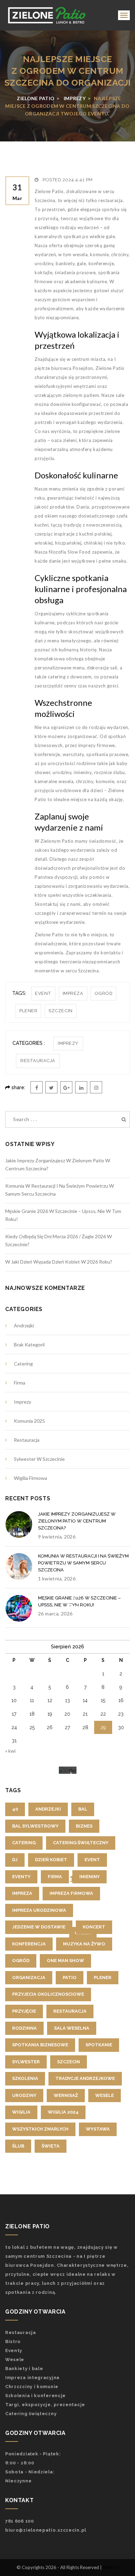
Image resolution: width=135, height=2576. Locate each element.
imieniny (89, 1877)
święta (51, 2146)
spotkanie (99, 2045)
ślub (18, 2146)
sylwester (26, 2062)
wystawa (98, 2129)
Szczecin (60, 1011)
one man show (65, 1961)
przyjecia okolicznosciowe (48, 1994)
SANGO (111, 2567)
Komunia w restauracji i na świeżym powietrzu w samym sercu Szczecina (83, 1563)
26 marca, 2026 (55, 1614)
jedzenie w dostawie (39, 1927)
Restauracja (38, 1061)
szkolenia (25, 2078)
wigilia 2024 (63, 2112)
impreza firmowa (71, 1893)
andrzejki (48, 1809)
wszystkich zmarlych (40, 2129)
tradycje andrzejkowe (85, 2078)
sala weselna (72, 2028)
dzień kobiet (51, 1860)
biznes (84, 1826)
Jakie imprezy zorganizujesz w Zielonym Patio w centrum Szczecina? (77, 1521)
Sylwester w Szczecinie (39, 1459)
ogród (104, 993)
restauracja (70, 2011)
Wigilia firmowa (30, 1478)
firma (55, 1877)
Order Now (83, 1936)
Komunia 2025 (29, 1421)
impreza (73, 993)
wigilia (21, 2112)
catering (24, 1843)
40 (15, 1809)
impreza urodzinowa (39, 1910)
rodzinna (24, 2028)
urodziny (24, 2095)
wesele (105, 2095)
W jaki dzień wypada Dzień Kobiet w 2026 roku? (59, 1262)
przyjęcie (24, 2011)
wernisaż (66, 2095)
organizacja (29, 1977)
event (43, 993)
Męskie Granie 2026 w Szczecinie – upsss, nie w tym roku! (79, 1601)
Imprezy (68, 1043)
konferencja (29, 1944)
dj (15, 1860)
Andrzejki (24, 1325)
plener (28, 1011)
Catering (23, 1364)
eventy (21, 1877)
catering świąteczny (81, 1843)
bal (83, 1809)
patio (70, 1977)
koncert (94, 1927)
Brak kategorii (29, 1345)
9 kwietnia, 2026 (57, 1537)
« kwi (10, 1751)
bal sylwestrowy (35, 1826)
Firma (20, 1383)
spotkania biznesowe (40, 2045)
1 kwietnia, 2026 (57, 1578)
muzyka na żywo (84, 1944)
